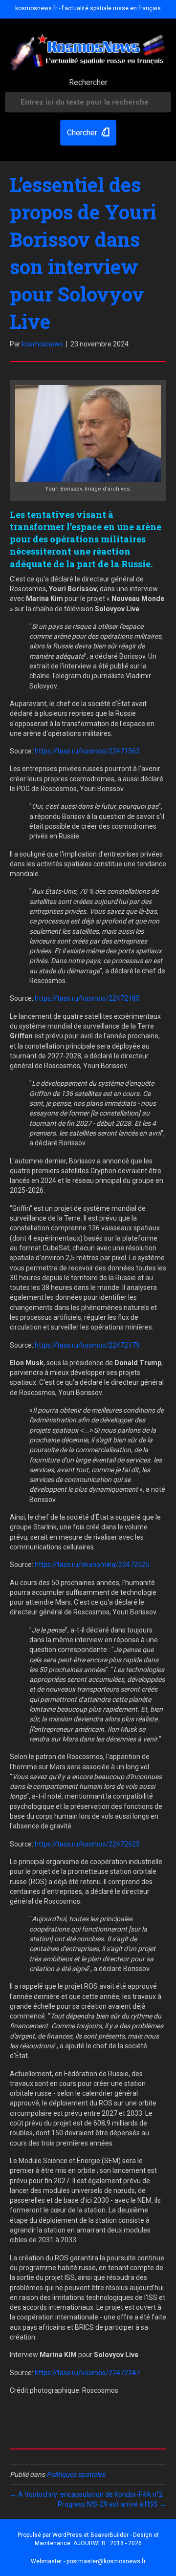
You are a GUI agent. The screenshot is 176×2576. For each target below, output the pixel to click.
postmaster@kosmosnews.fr (106, 2561)
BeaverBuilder (110, 2535)
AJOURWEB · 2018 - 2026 (108, 2543)
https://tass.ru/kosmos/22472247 (87, 2373)
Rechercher (88, 82)
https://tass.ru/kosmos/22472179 (87, 1345)
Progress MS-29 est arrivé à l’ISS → (112, 2504)
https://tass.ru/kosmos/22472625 (87, 1844)
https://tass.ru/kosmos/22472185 (87, 998)
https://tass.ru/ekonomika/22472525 (92, 1565)
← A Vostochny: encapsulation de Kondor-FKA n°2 (86, 2494)
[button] (88, 133)
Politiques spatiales (76, 2474)
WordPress (67, 2535)
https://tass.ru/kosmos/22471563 (87, 751)
